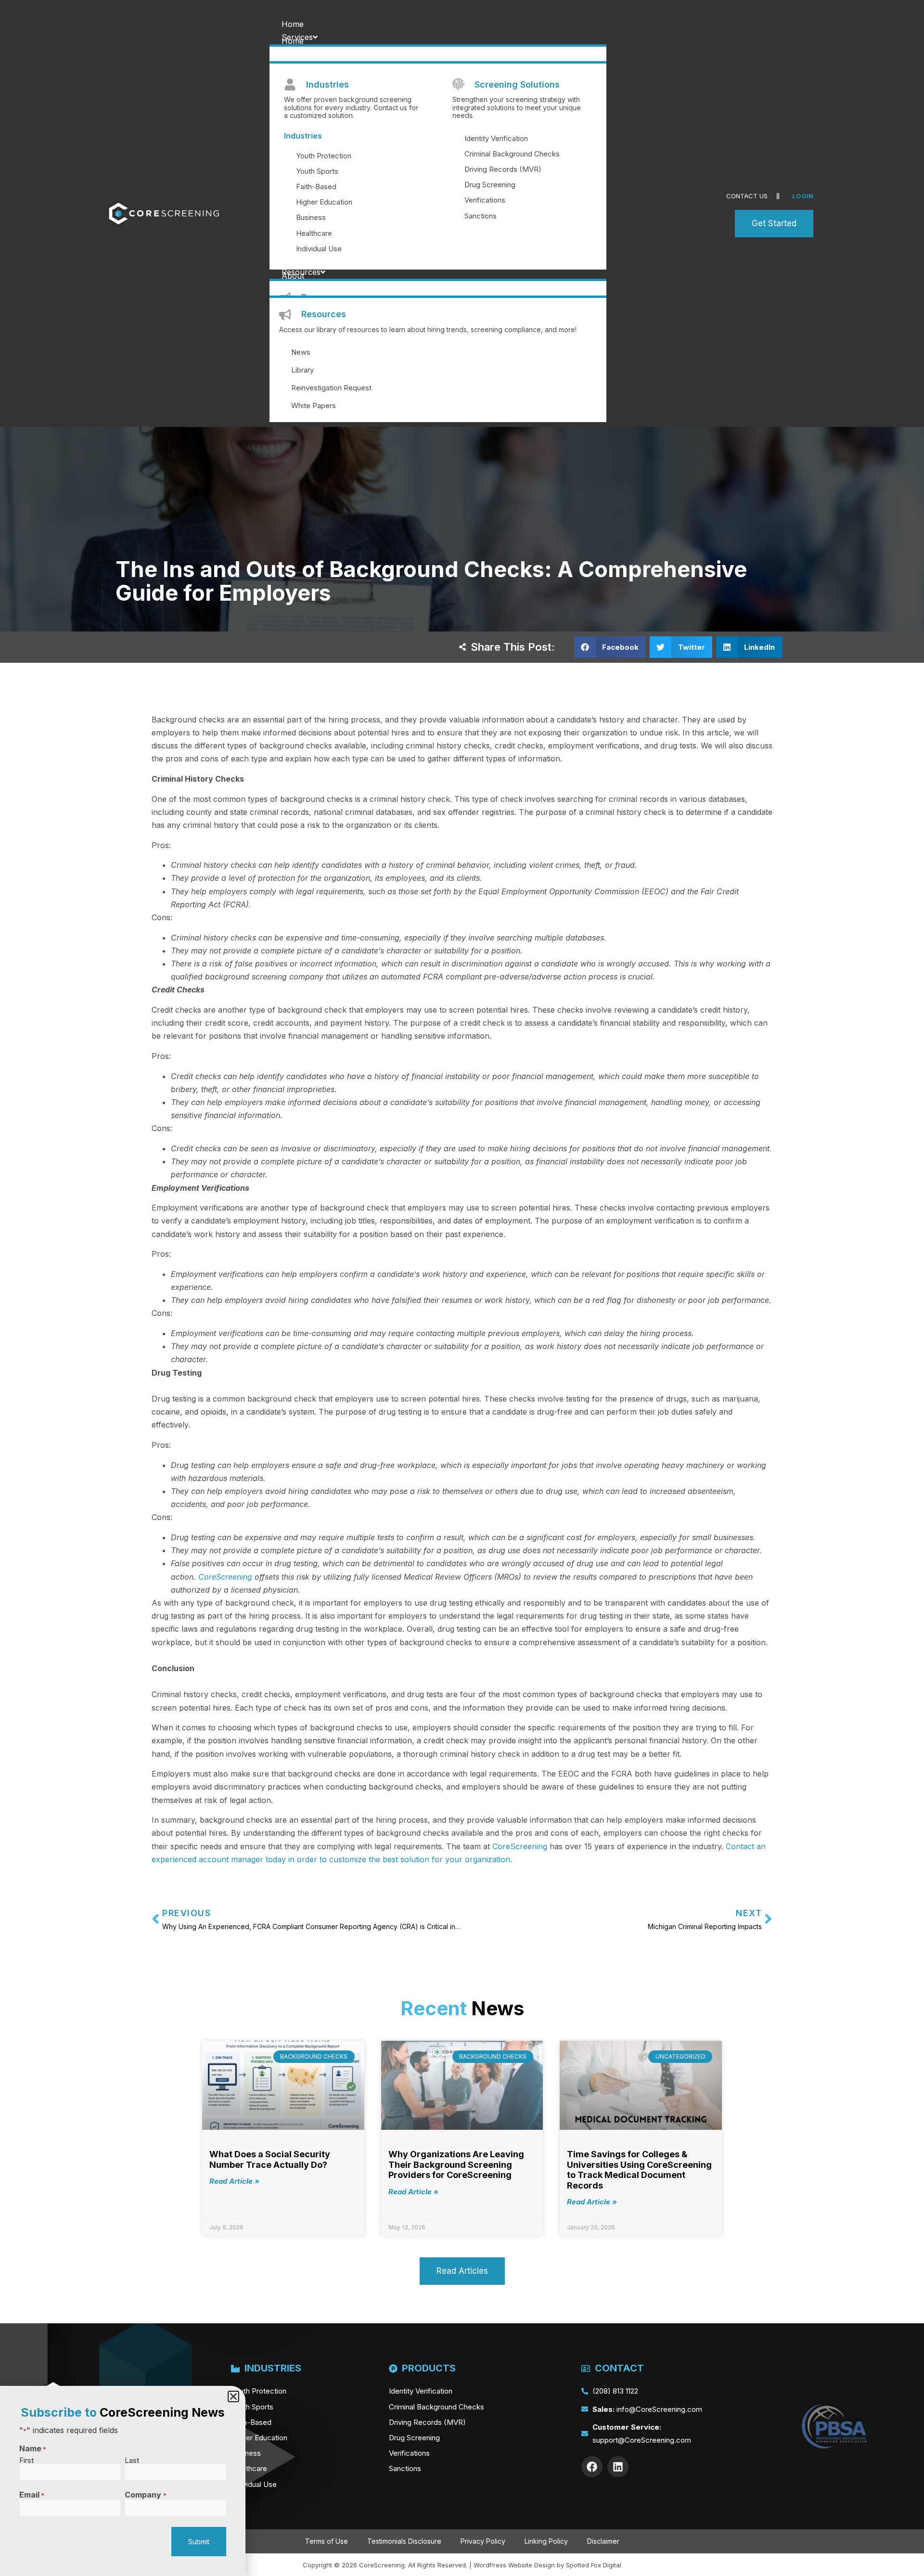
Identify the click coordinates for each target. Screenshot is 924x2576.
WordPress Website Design (514, 2565)
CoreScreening (225, 1577)
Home (293, 24)
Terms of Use (327, 2541)
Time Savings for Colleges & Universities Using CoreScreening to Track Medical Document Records (639, 2170)
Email (32, 2495)
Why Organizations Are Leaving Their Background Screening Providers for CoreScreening (456, 2164)
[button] (460, 11)
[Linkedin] (618, 2467)
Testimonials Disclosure (404, 2541)
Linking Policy (546, 2541)
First (26, 2460)
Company (145, 2495)
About (293, 276)
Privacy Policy (483, 2541)
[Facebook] (592, 2467)
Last (132, 2460)
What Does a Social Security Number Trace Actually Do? (270, 2159)
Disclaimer (603, 2541)
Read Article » (234, 2181)
